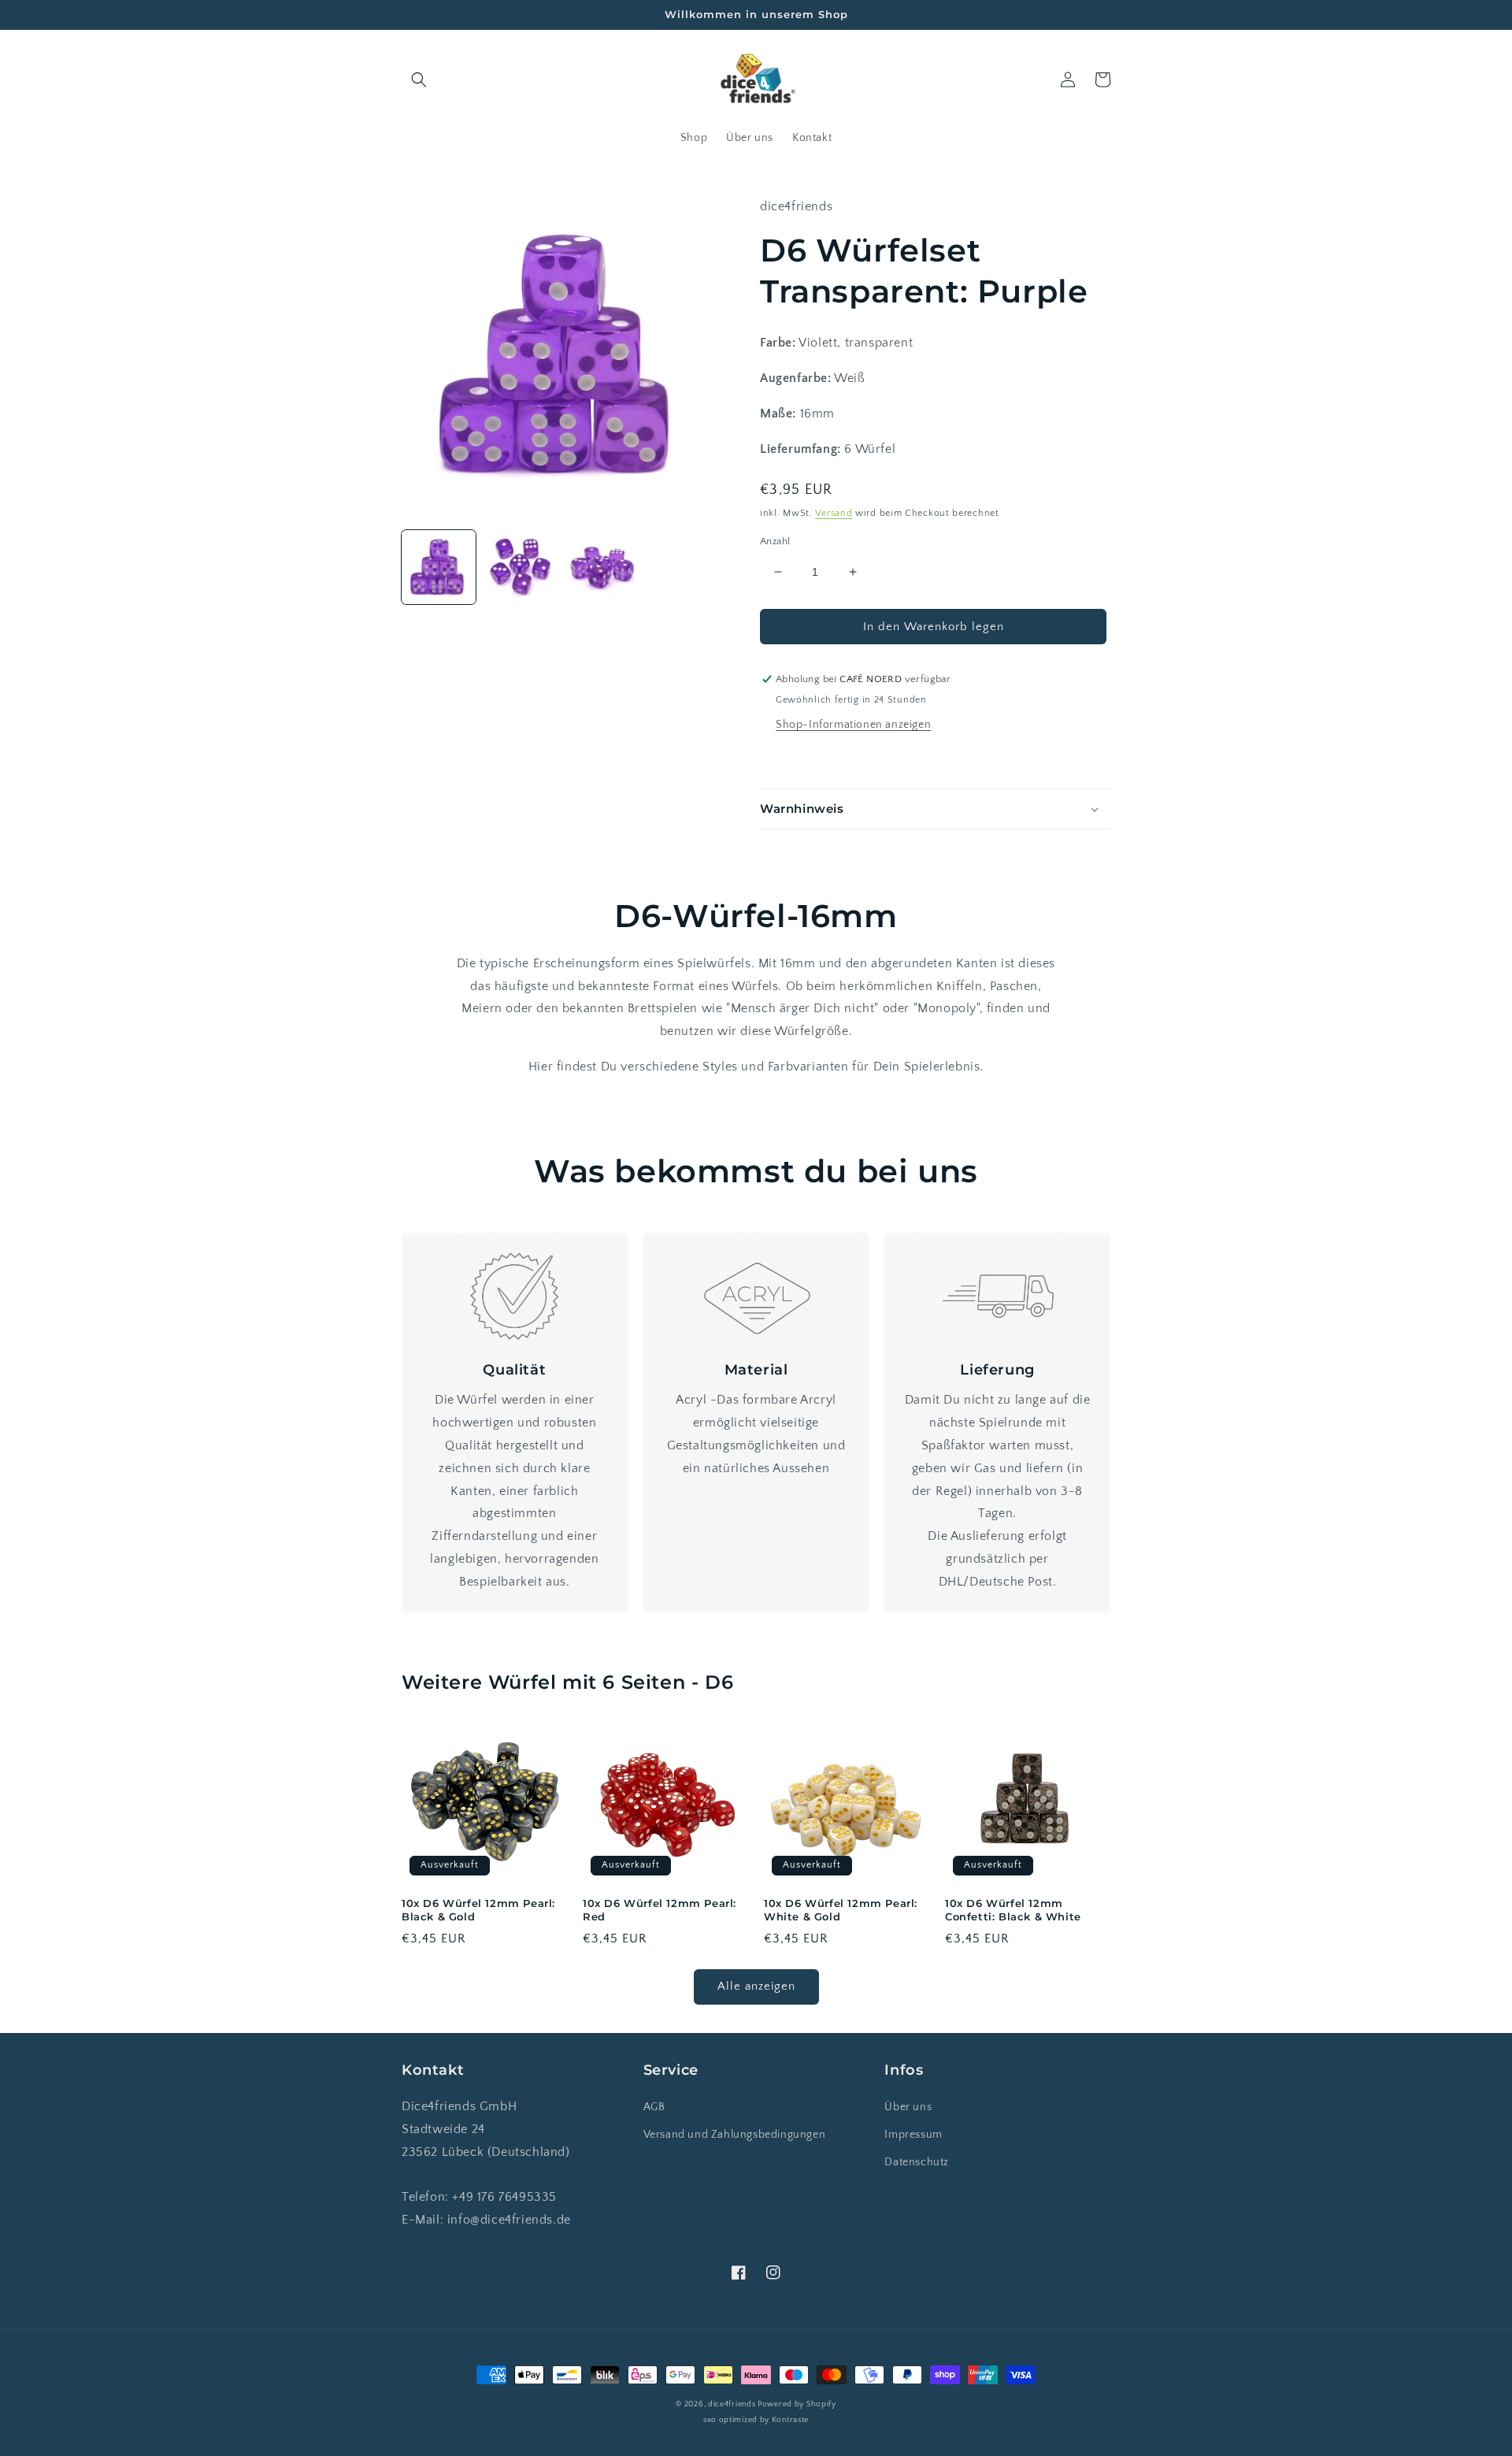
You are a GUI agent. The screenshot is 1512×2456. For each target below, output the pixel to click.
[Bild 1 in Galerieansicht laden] (439, 567)
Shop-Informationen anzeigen (853, 725)
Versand (834, 513)
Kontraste (790, 2420)
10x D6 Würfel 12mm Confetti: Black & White (1013, 1910)
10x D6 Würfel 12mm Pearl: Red (660, 1910)
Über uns (908, 2107)
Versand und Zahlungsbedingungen (735, 2135)
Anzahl (775, 541)
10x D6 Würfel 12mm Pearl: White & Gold (841, 1910)
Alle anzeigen (756, 1986)
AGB (654, 2107)
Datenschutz (917, 2162)
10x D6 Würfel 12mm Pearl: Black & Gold (478, 1910)
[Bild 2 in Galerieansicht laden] (521, 567)
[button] (419, 80)
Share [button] (793, 759)
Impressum (913, 2135)
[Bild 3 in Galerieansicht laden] (602, 567)
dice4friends (733, 2404)
